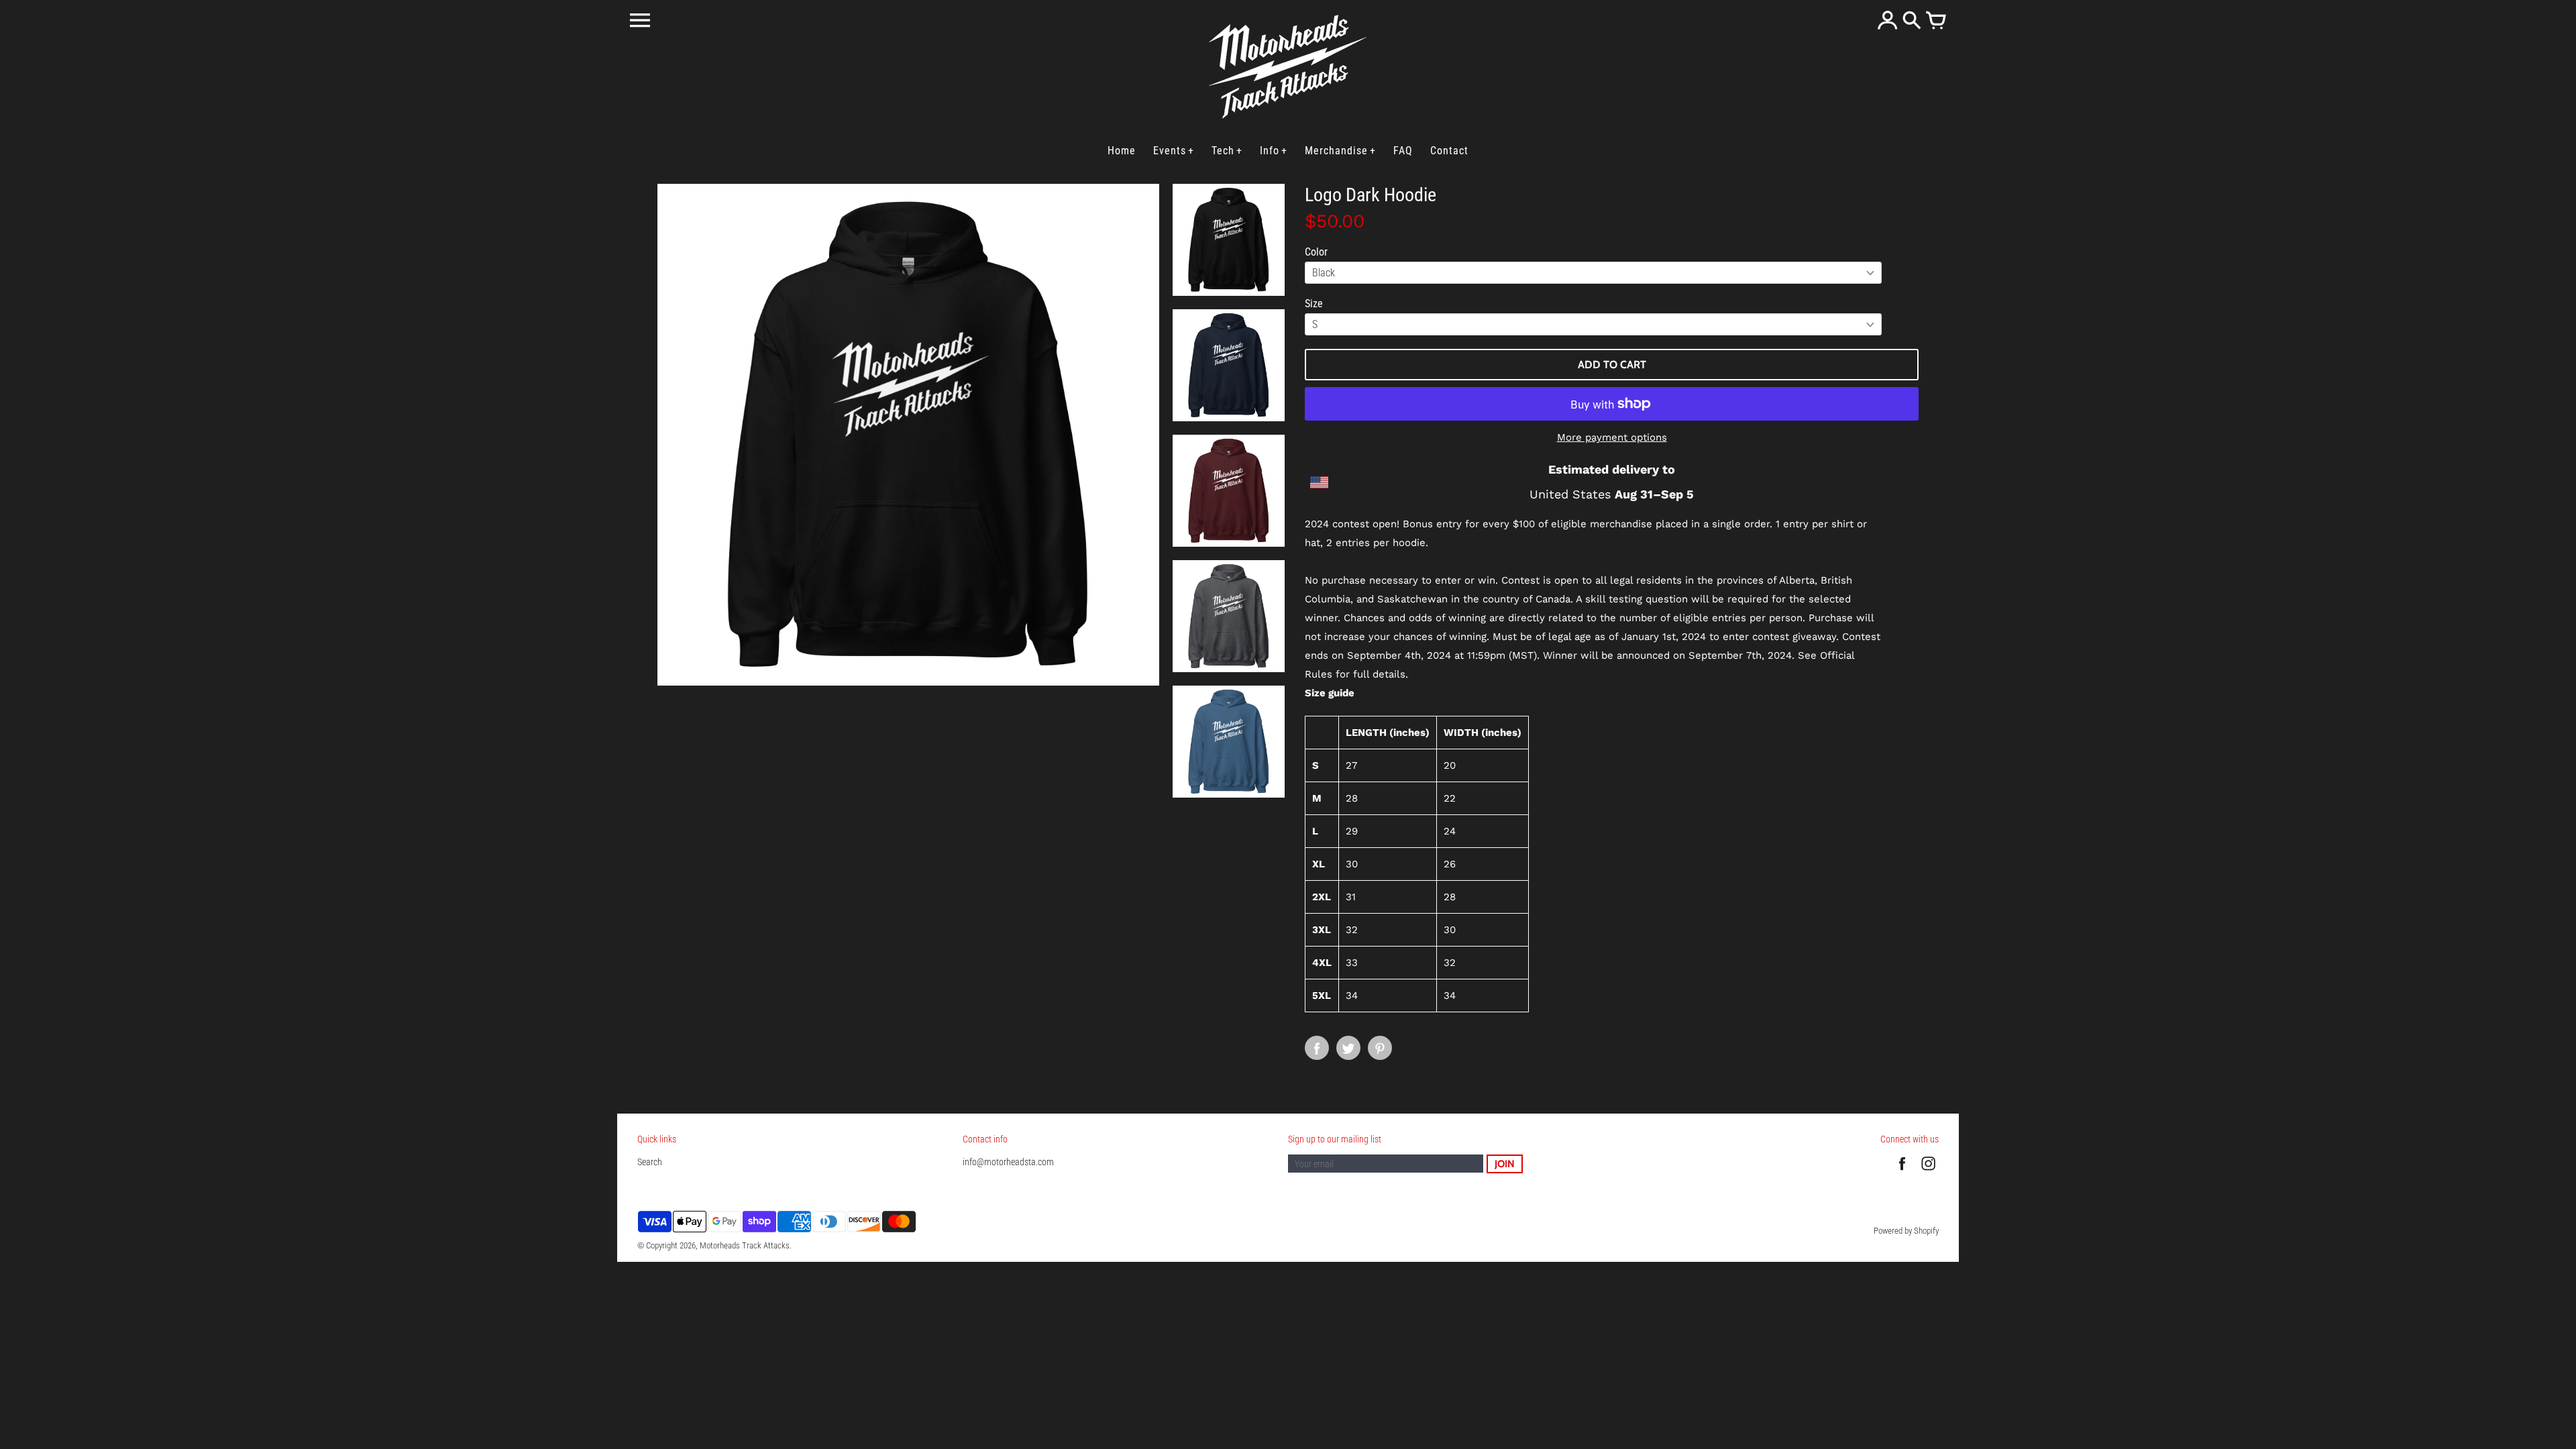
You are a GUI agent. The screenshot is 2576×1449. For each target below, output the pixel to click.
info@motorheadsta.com (1008, 1162)
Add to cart (1612, 365)
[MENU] (640, 20)
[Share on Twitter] (1348, 1048)
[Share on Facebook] (1317, 1048)
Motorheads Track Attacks (745, 1245)
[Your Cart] (1936, 21)
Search (650, 1162)
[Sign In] (1888, 21)
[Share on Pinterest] (1380, 1048)
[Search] (1912, 21)
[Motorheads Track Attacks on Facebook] (1902, 1172)
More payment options (1612, 437)
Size (1314, 304)
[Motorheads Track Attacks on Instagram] (1928, 1172)
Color (1316, 252)
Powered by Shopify (1906, 1231)
